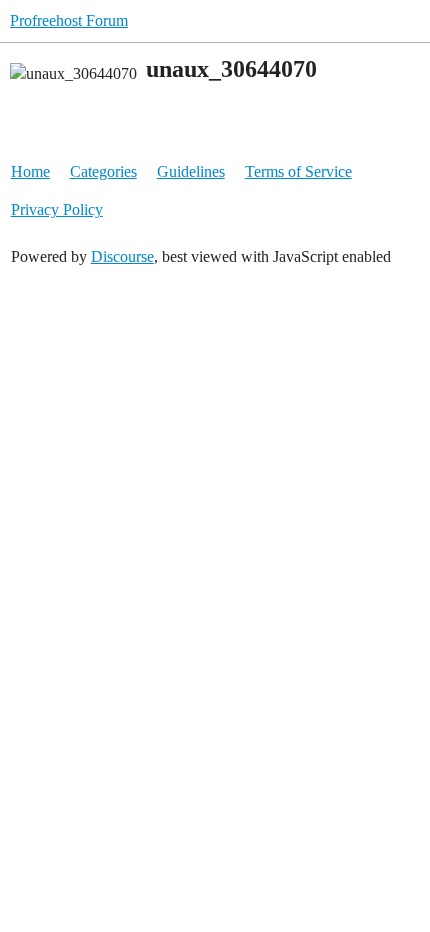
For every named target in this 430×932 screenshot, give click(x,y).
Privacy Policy (57, 209)
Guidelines (191, 171)
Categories (103, 171)
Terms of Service (298, 171)
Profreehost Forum (69, 20)
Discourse (122, 256)
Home (30, 171)
